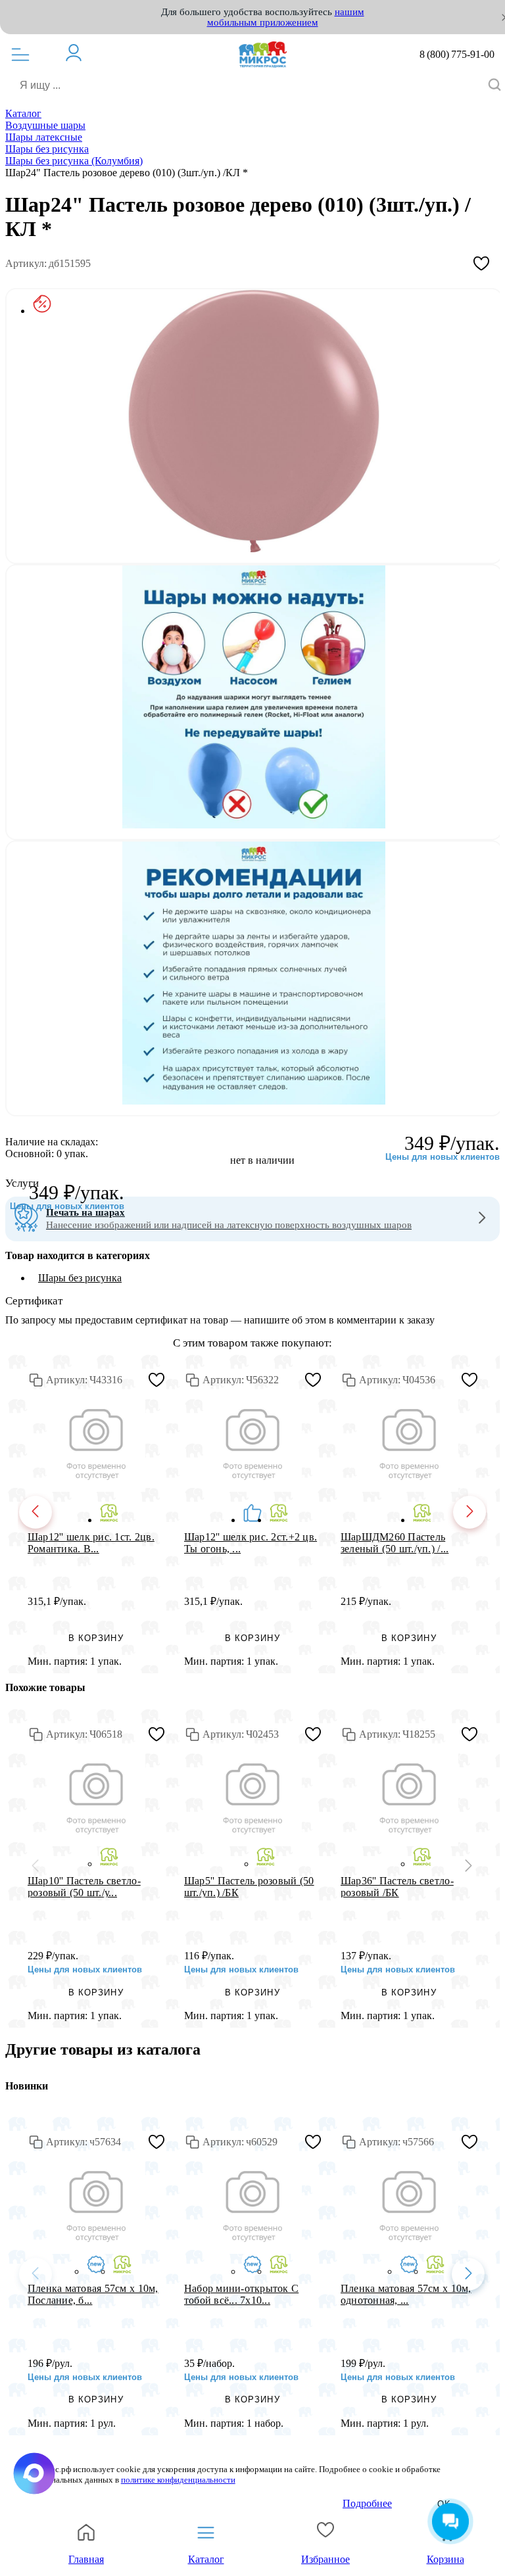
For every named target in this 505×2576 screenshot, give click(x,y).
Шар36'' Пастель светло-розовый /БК (397, 1886)
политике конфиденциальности (178, 2480)
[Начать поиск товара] (494, 86)
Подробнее (367, 2503)
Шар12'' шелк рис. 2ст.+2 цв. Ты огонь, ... (251, 1542)
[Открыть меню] (20, 55)
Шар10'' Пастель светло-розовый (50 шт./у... (84, 1886)
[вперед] (469, 1512)
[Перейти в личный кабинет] (80, 53)
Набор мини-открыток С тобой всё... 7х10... (241, 2294)
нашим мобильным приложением (286, 17)
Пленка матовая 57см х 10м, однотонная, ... (406, 2294)
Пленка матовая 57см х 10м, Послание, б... (93, 2294)
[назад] (36, 1512)
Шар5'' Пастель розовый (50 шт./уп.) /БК (249, 1886)
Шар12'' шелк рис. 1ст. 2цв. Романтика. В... (91, 1542)
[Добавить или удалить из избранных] (481, 264)
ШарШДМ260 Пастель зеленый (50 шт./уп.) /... (395, 1542)
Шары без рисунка (80, 1278)
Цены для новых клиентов (67, 1206)
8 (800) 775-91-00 (457, 55)
